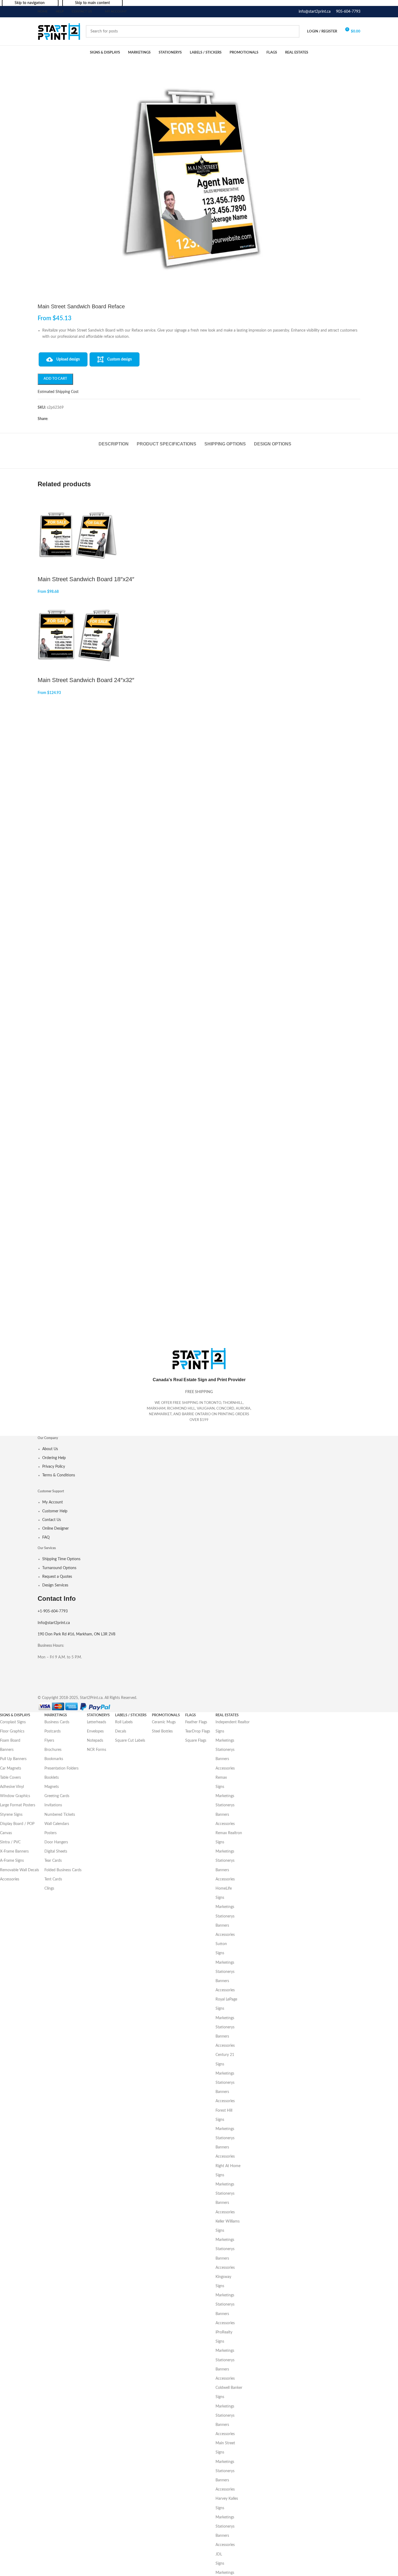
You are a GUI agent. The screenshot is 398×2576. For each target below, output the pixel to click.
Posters (50, 1833)
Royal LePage (226, 1999)
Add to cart (55, 379)
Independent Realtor (233, 1722)
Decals (121, 1731)
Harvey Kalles (227, 2499)
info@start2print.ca (315, 12)
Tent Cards (53, 1879)
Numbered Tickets (60, 1815)
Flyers (49, 1741)
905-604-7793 (348, 12)
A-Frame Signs (12, 1861)
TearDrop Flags (198, 1731)
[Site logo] (59, 31)
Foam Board (10, 1741)
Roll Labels (124, 1722)
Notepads (95, 1741)
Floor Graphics (12, 1731)
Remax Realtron (229, 1833)
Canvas (6, 1833)
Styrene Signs (11, 1815)
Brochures (53, 1750)
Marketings (225, 1741)
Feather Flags (196, 1722)
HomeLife (224, 1889)
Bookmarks (54, 1759)
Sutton (221, 1944)
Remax (221, 1778)
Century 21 (225, 2055)
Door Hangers (56, 1842)
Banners (7, 1750)
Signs (220, 1731)
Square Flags (196, 1741)
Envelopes (95, 1731)
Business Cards (57, 1722)
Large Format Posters (18, 1805)
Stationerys (225, 1750)
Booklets (52, 1778)
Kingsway (223, 2277)
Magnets (52, 1787)
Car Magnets (11, 1768)
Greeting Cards (57, 1796)
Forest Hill (224, 2111)
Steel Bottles (162, 1731)
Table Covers (10, 1778)
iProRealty (224, 2332)
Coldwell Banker (229, 2388)
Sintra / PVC (10, 1842)
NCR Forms (97, 1750)
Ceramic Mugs (164, 1722)
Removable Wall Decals (19, 1870)
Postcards (53, 1731)
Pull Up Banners (13, 1759)
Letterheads (97, 1722)
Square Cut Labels (130, 1741)
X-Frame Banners (14, 1851)
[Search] (293, 31)
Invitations (53, 1805)
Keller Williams (228, 2221)
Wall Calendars (57, 1824)
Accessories (10, 1879)
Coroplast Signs (13, 1722)
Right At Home (228, 2166)
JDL (219, 2554)
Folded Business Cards (63, 1870)
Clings (49, 1889)
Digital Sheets (56, 1851)
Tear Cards (53, 1861)
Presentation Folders (61, 1768)
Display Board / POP (17, 1824)
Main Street (225, 2443)
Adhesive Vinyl (12, 1787)
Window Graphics (15, 1796)
